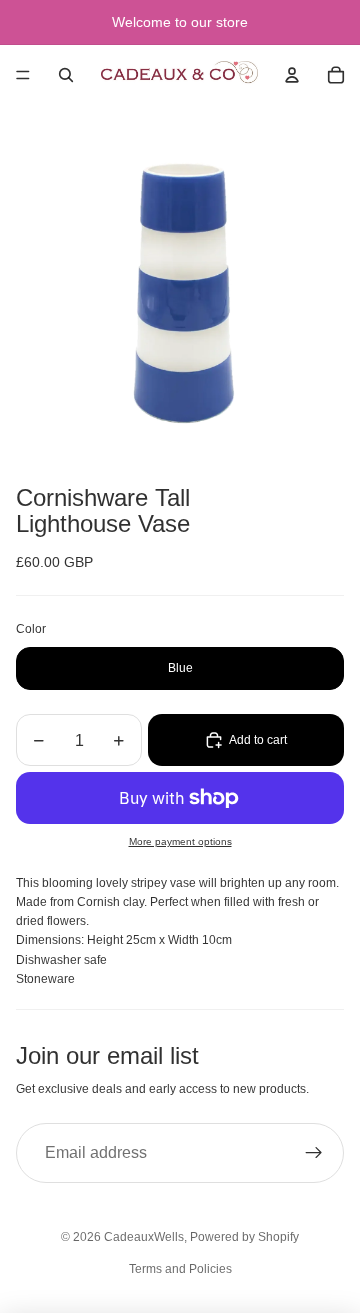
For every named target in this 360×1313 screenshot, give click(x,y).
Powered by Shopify (244, 1237)
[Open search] (66, 75)
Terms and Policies (180, 1269)
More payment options (180, 841)
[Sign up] (314, 1153)
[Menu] (23, 75)
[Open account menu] (292, 75)
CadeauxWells (144, 1237)
